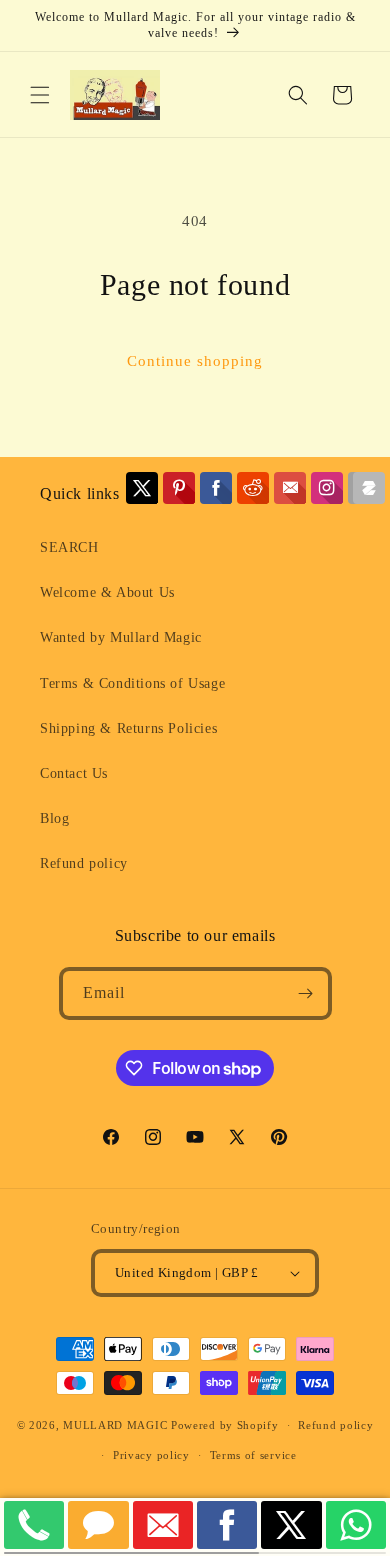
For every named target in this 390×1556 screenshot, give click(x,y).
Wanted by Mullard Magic (121, 637)
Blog (54, 818)
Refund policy (84, 863)
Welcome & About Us (107, 592)
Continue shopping (195, 361)
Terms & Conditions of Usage (132, 683)
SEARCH (69, 547)
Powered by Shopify (225, 1425)
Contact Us (74, 773)
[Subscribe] (306, 993)
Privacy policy (151, 1455)
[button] (40, 95)
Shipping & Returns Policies (128, 728)
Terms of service (253, 1455)
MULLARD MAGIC (115, 1425)
